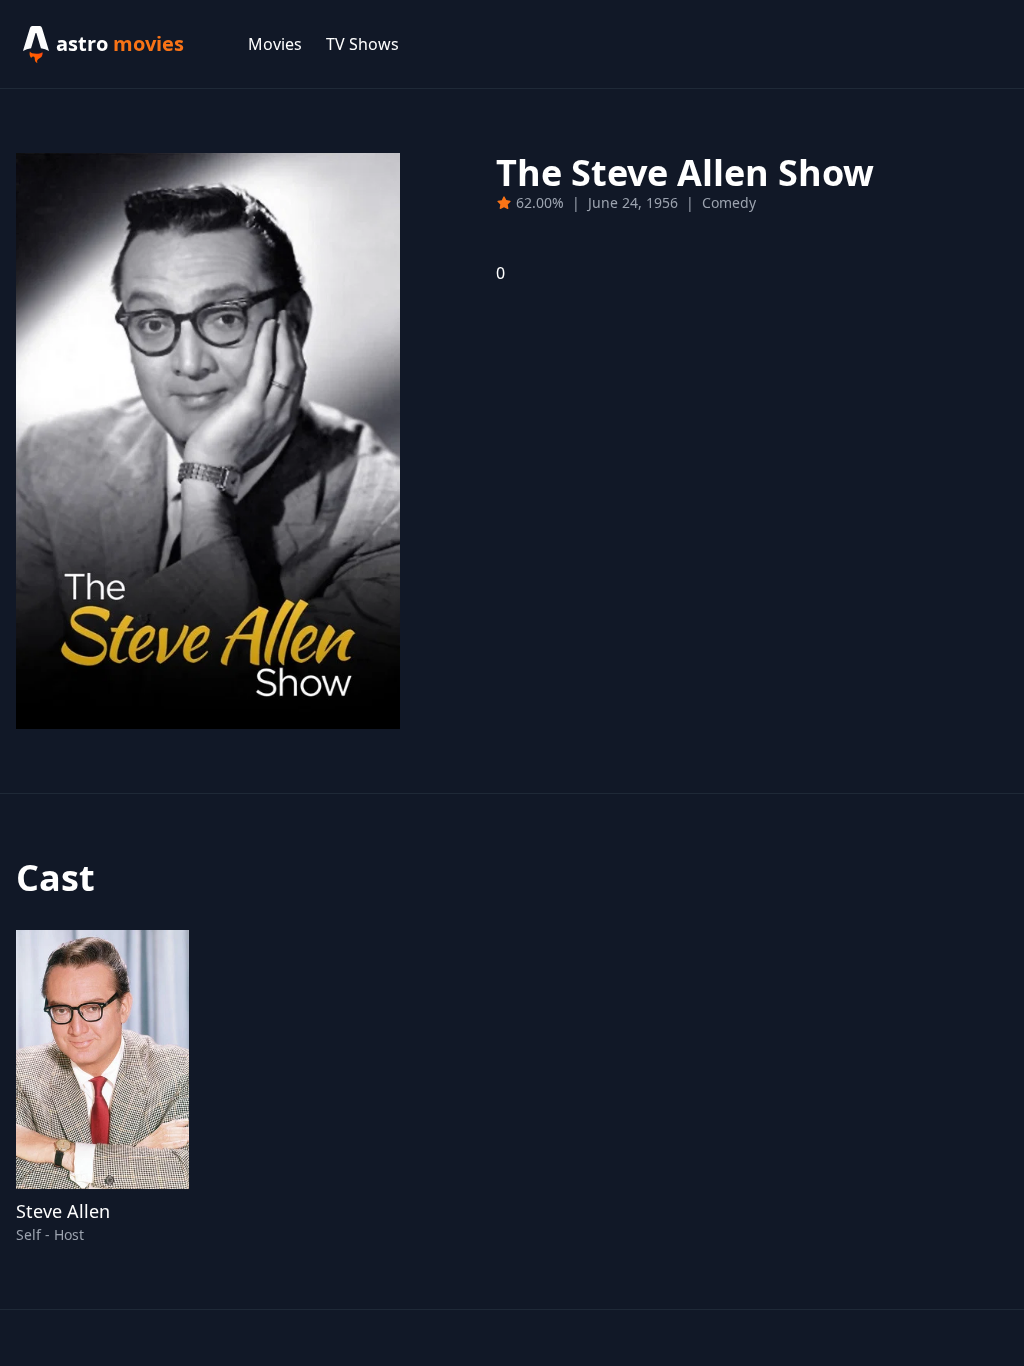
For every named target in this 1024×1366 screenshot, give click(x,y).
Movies (275, 44)
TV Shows (362, 44)
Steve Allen (63, 1211)
